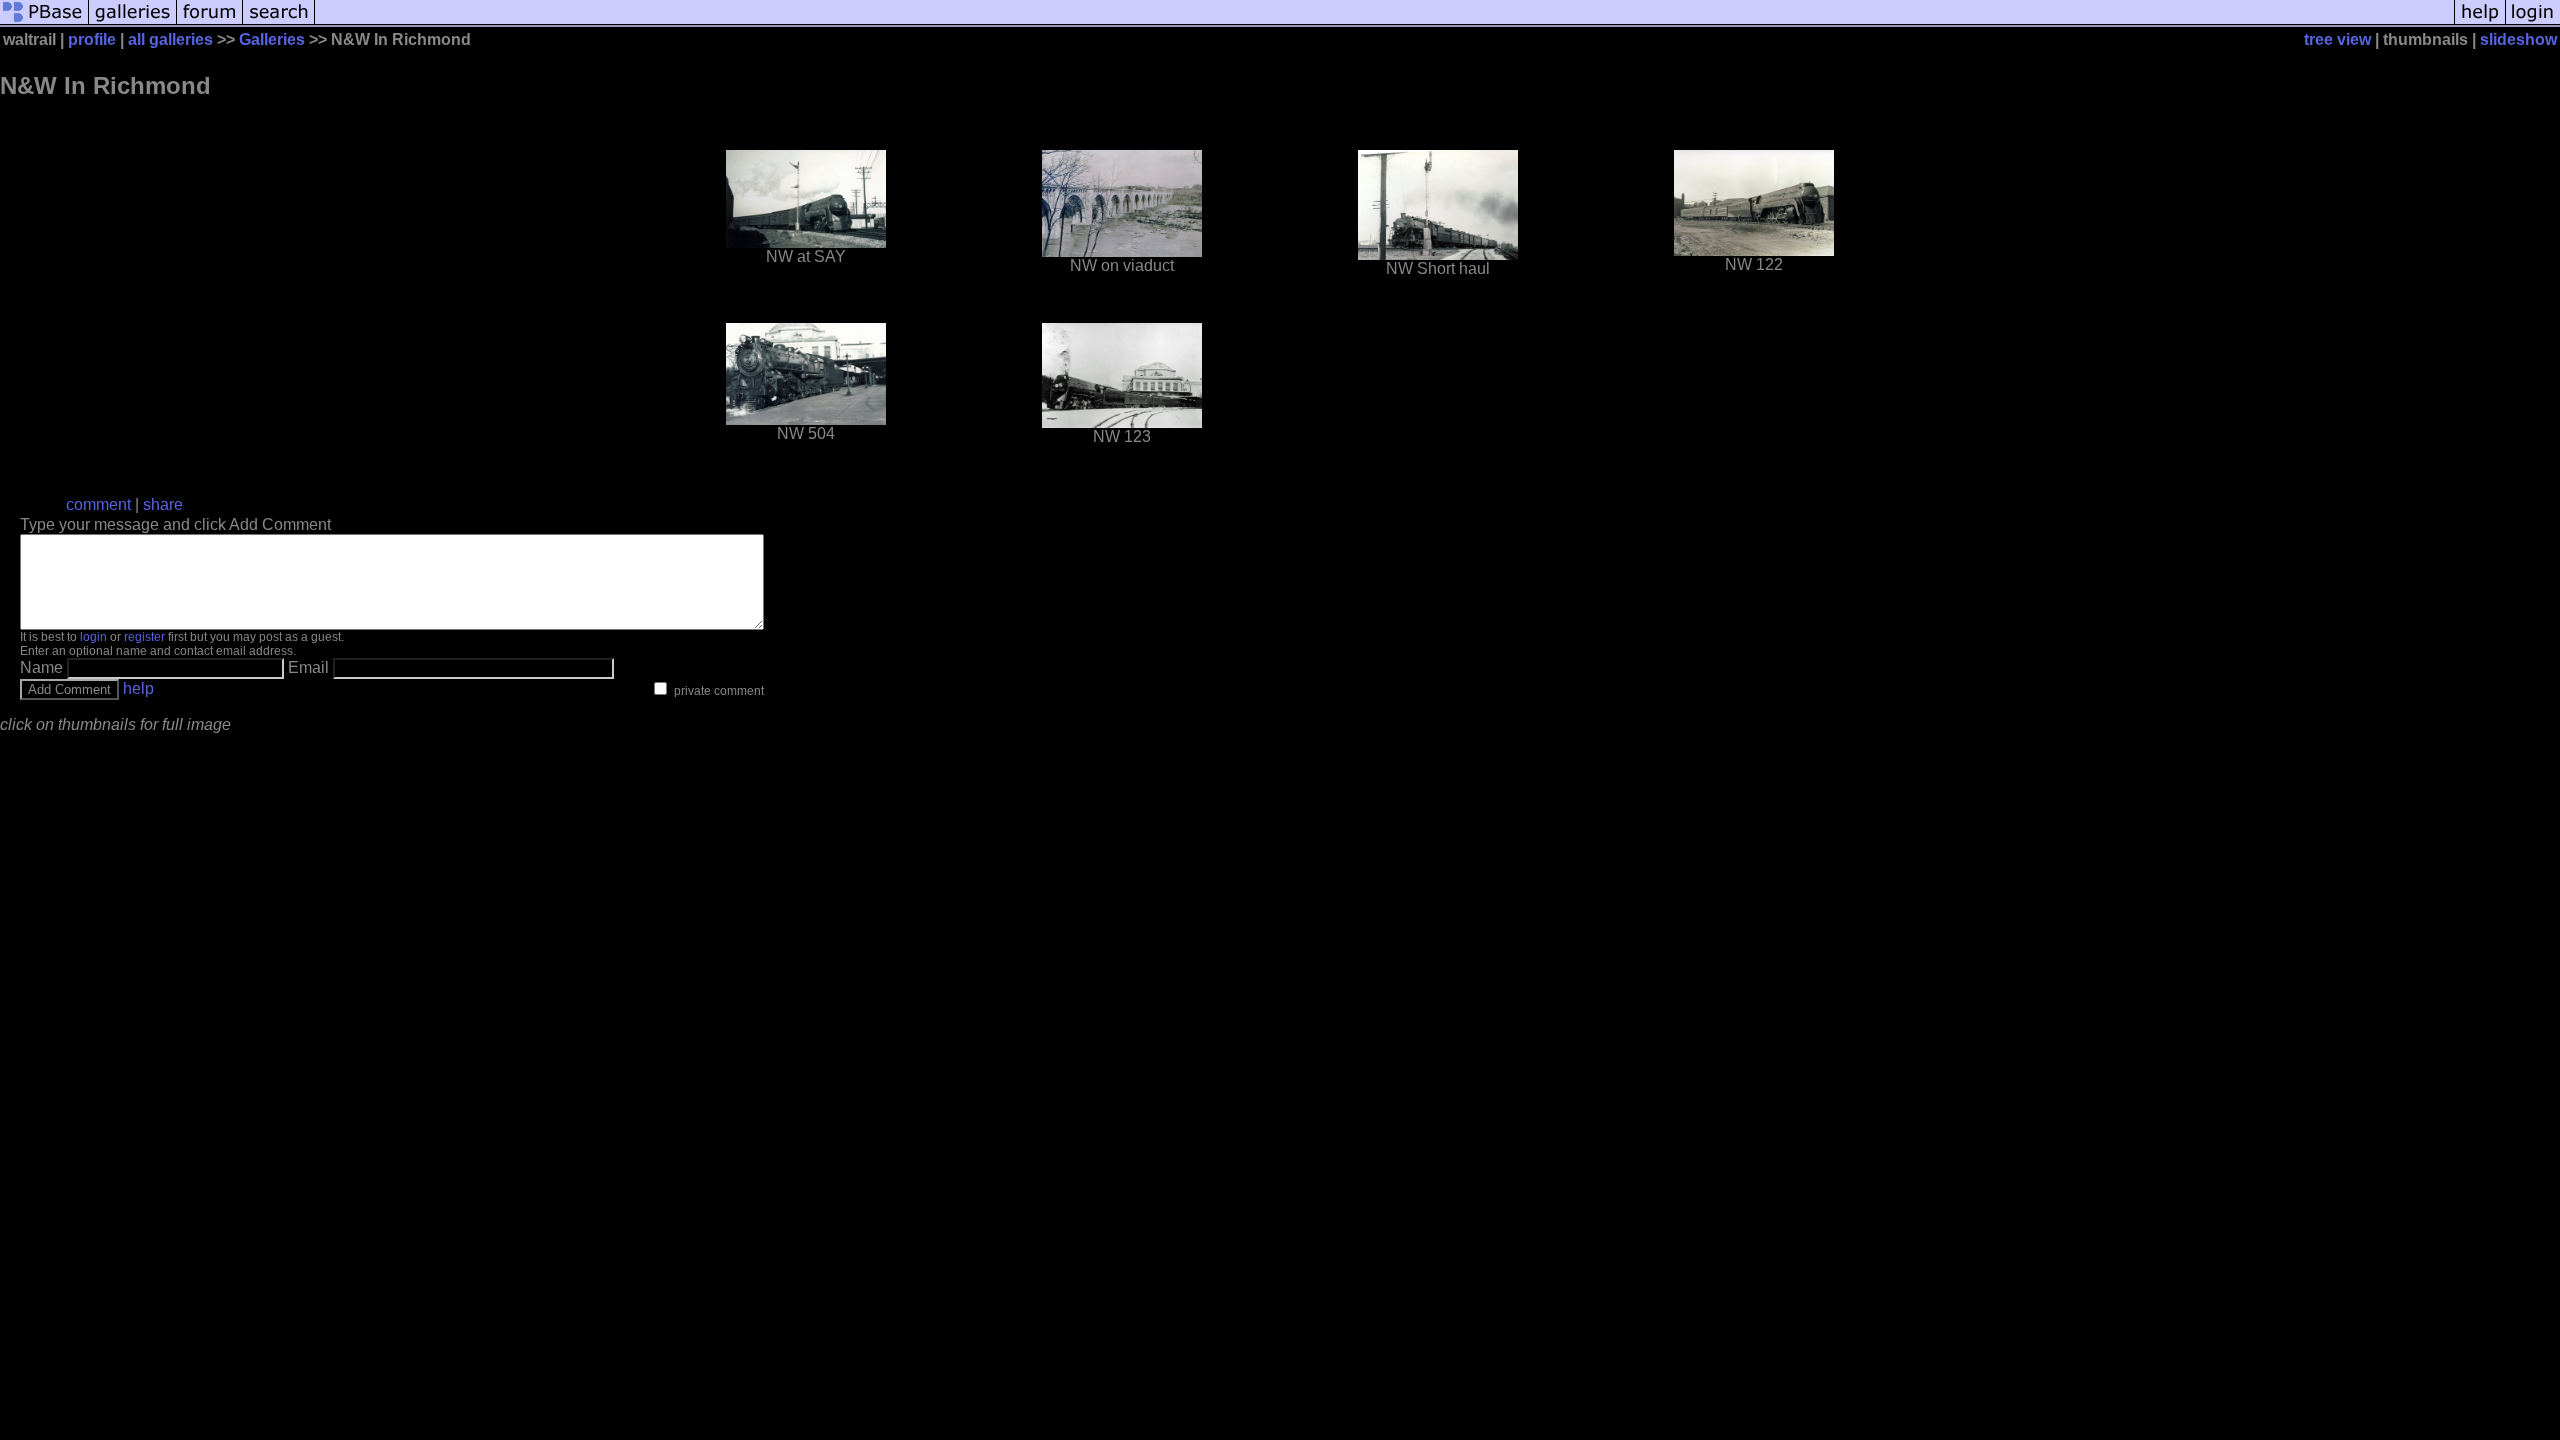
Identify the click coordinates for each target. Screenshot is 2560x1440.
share (163, 504)
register (144, 637)
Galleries (272, 39)
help (138, 688)
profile (92, 39)
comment (98, 504)
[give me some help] (2480, 22)
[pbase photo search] (279, 22)
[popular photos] (1384, 22)
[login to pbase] (2533, 22)
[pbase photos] (44, 22)
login (93, 637)
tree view (2337, 39)
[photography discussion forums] (210, 22)
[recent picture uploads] (133, 22)
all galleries (170, 39)
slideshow (2518, 39)
